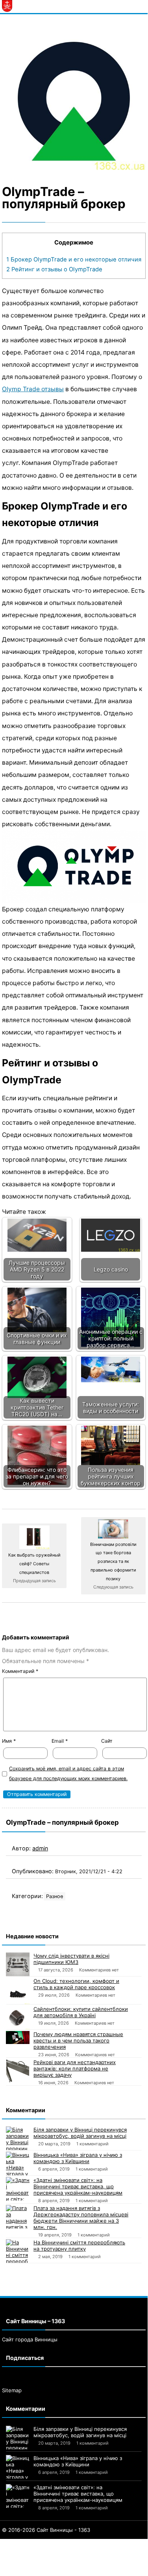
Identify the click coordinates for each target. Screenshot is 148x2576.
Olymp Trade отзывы (33, 389)
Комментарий (20, 1671)
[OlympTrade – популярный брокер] (74, 98)
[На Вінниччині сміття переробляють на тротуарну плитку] (18, 2251)
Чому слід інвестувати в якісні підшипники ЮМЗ (71, 1959)
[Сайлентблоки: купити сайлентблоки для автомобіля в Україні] (18, 2018)
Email (60, 1741)
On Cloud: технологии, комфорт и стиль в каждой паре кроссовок (76, 1984)
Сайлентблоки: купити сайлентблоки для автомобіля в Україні (81, 2012)
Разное (55, 1896)
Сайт (107, 1741)
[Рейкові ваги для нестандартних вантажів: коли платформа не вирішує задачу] (18, 2071)
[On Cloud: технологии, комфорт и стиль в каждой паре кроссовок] (18, 1991)
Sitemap (12, 2390)
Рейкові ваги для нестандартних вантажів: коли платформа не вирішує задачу (75, 2068)
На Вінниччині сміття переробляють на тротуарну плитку (79, 2246)
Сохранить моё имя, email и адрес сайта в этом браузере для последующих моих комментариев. (68, 1773)
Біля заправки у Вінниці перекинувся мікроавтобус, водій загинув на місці (80, 2133)
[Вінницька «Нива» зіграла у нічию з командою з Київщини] (18, 2163)
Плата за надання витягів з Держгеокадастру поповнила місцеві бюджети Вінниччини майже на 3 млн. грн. (81, 2218)
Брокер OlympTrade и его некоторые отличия (74, 259)
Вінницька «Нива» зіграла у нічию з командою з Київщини (78, 2158)
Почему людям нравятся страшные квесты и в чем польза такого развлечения (78, 2040)
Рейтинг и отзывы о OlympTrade (54, 269)
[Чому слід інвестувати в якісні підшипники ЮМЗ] (18, 1964)
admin (40, 1848)
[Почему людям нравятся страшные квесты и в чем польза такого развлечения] (18, 2037)
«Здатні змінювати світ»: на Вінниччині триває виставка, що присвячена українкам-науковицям (78, 2186)
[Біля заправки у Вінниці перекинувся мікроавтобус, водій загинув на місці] (18, 2138)
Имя (9, 1741)
